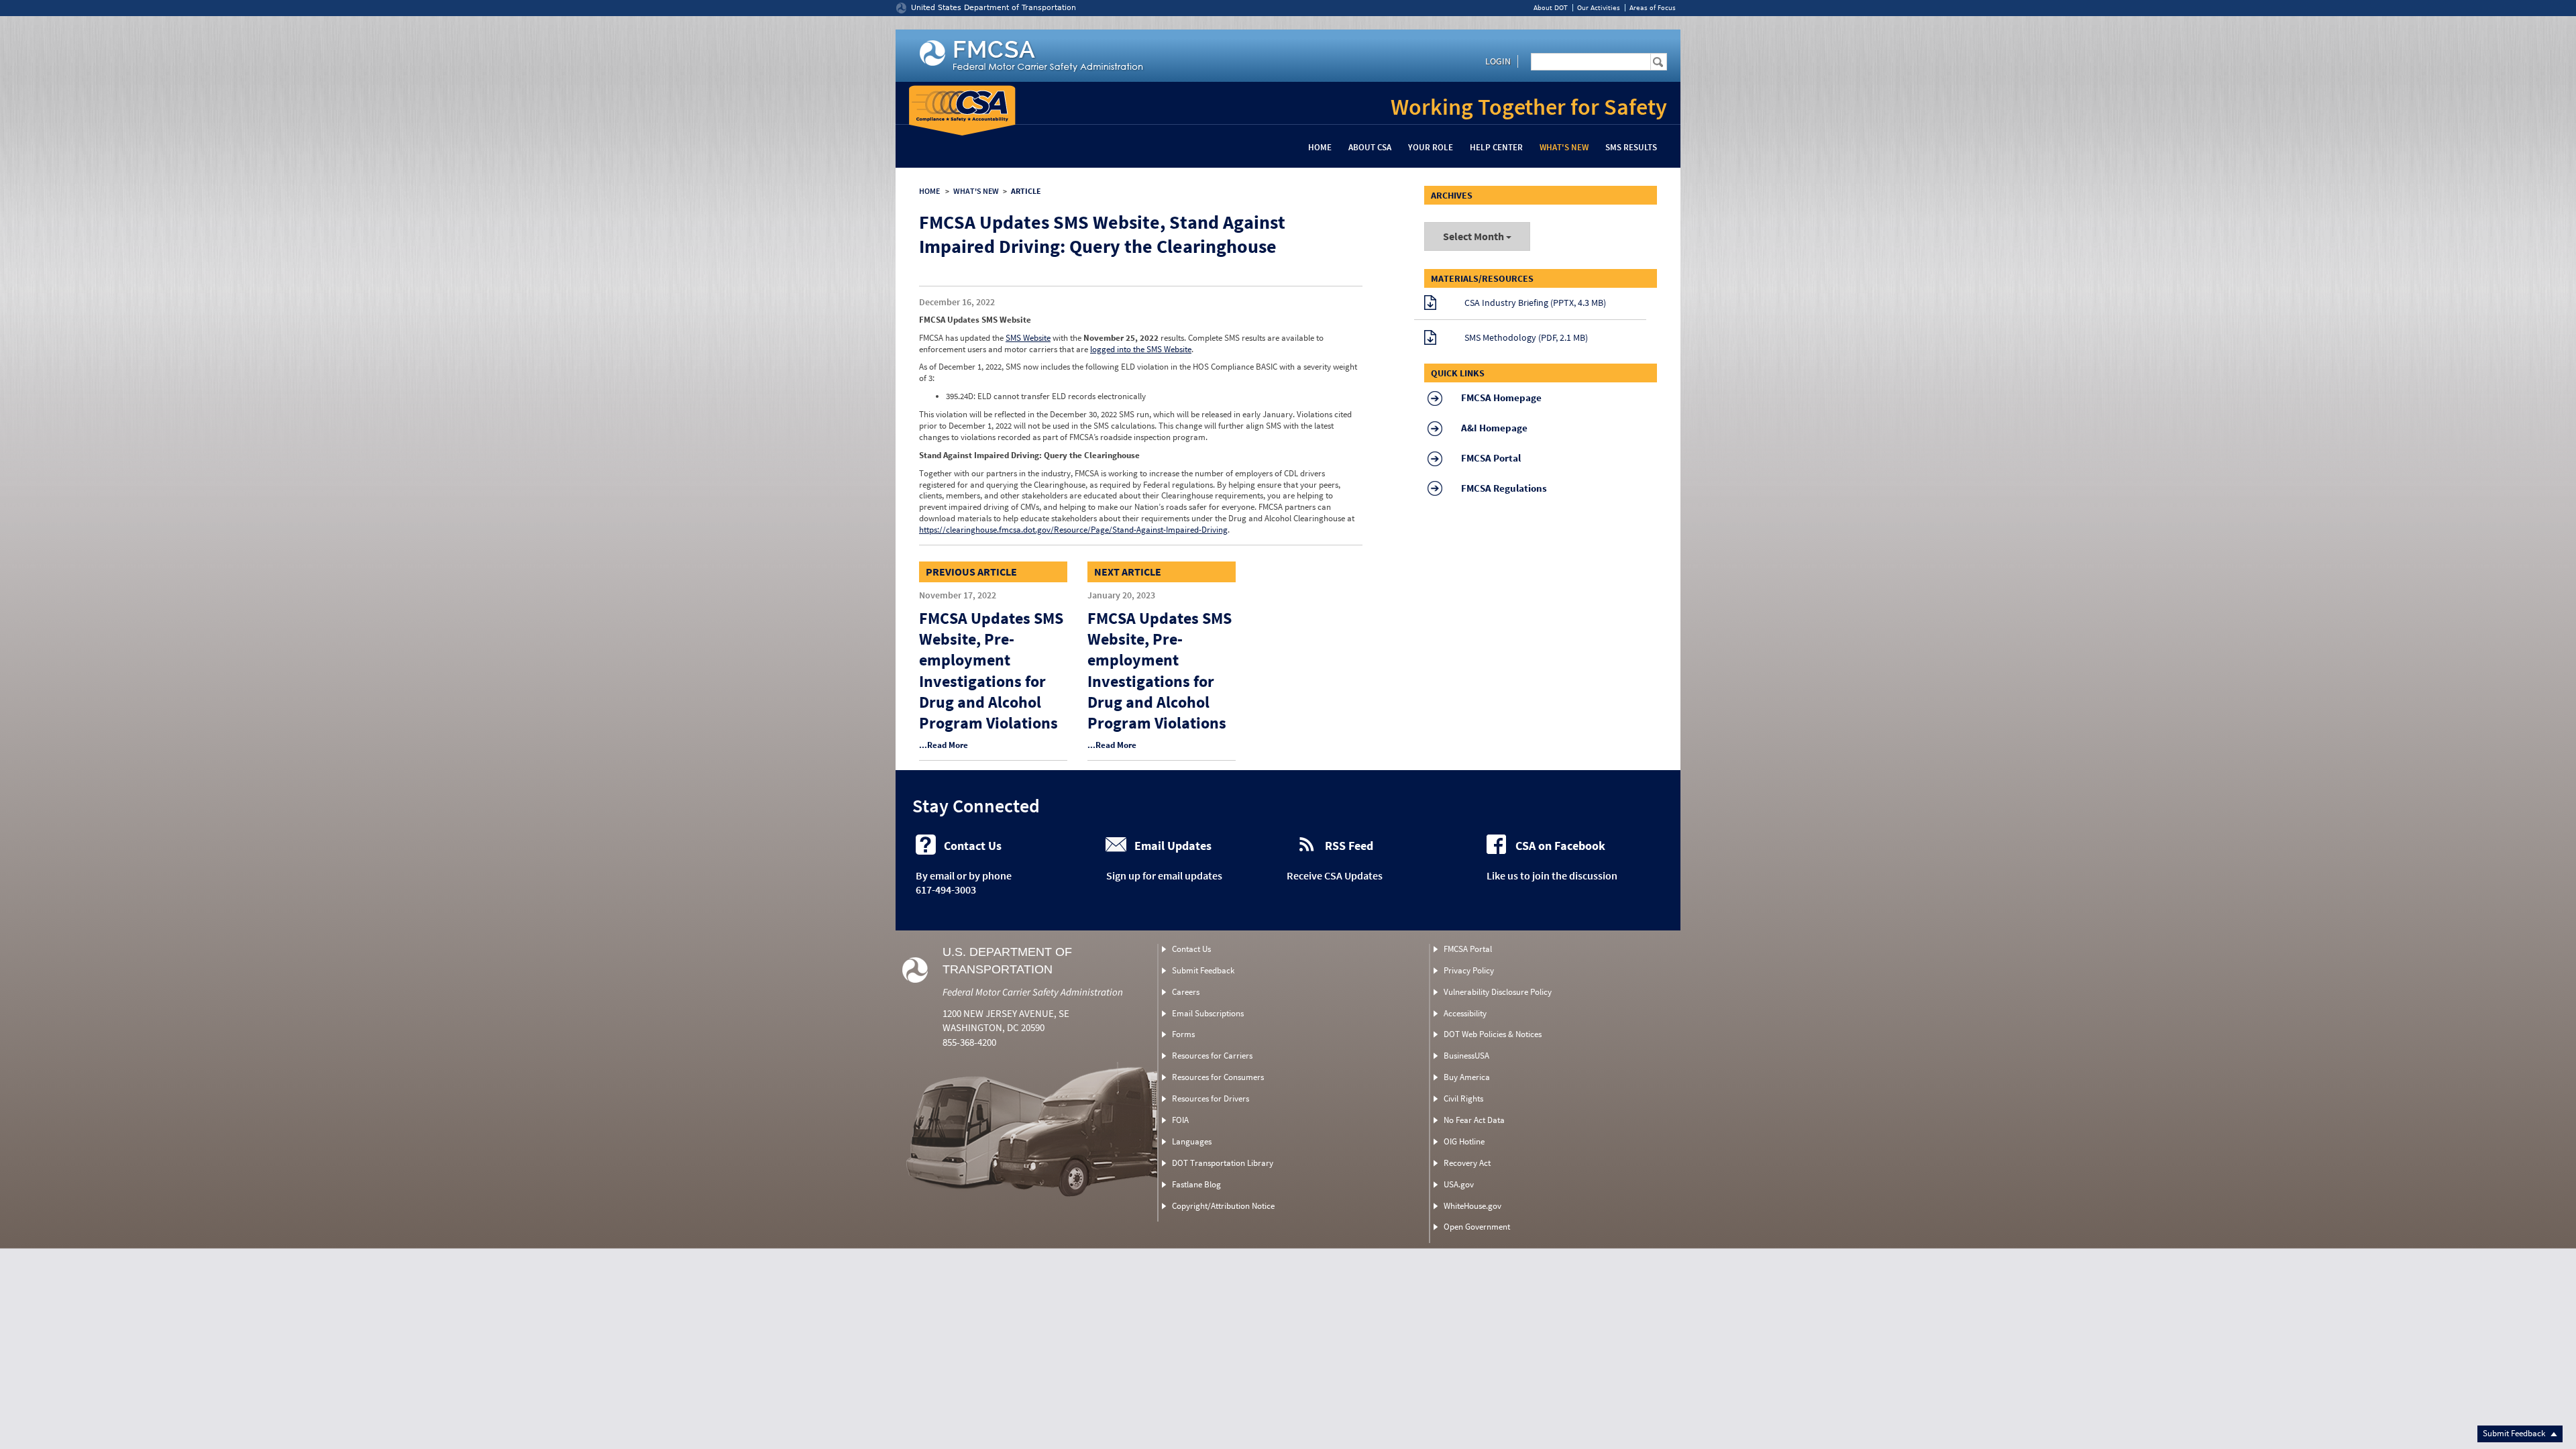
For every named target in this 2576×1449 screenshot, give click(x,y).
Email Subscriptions (1208, 1013)
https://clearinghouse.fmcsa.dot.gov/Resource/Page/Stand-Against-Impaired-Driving (1073, 530)
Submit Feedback (2515, 1433)
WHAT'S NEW (976, 191)
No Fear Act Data (1474, 1120)
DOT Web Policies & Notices (1493, 1034)
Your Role (1431, 147)
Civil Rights (1463, 1098)
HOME (929, 191)
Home (1320, 147)
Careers (1186, 992)
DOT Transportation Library (1223, 1163)
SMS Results (1631, 147)
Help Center (1496, 147)
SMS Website (1028, 338)
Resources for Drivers (1211, 1098)
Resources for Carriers (1212, 1056)
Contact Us (1191, 949)
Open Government (1477, 1227)
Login (1498, 61)
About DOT (1551, 8)
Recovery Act (1467, 1163)
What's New (1564, 147)
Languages (1192, 1141)
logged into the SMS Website (1141, 349)
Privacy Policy (1469, 970)
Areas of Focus (1653, 8)
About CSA (1370, 147)
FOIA (1180, 1120)
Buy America (1467, 1077)
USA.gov (1459, 1184)
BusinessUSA (1466, 1056)
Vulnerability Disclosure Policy (1498, 992)
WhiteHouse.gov (1472, 1206)
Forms (1183, 1034)
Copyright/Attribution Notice (1223, 1206)
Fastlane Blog (1196, 1184)
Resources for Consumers (1218, 1077)
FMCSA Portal (1468, 949)
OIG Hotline (1464, 1141)
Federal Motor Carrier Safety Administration (1033, 992)
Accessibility (1465, 1013)
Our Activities (1599, 8)
